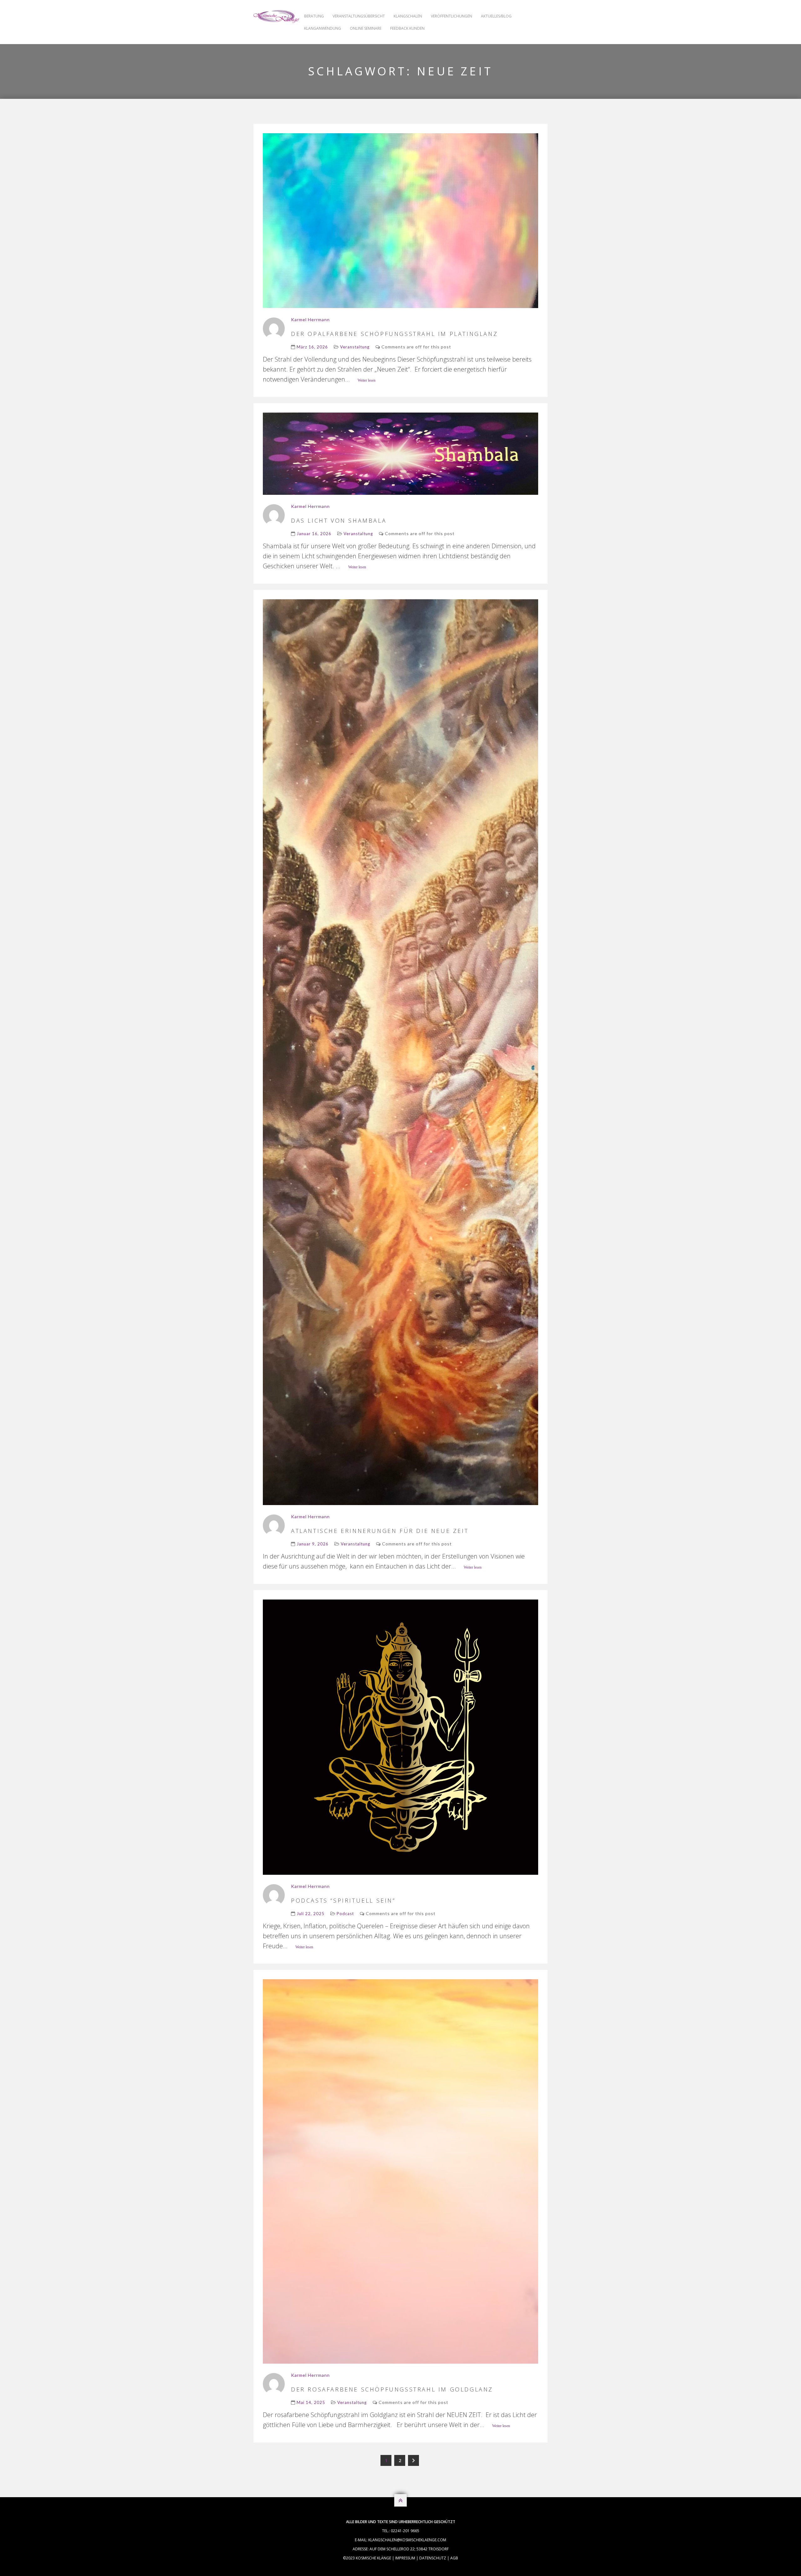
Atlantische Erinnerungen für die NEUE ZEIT (381, 1531)
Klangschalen (408, 16)
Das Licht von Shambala (339, 520)
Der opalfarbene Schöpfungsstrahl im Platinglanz (396, 334)
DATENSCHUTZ (433, 2558)
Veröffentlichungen (452, 16)
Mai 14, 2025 (311, 2402)
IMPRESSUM (405, 2558)
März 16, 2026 (312, 347)
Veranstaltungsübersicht (359, 16)
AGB (454, 2558)
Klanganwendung (323, 28)
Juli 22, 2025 (311, 1914)
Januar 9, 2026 (313, 1544)
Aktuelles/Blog (496, 16)
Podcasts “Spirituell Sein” (343, 1900)
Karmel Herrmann (310, 319)
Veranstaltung (355, 347)
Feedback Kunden (407, 28)
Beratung (314, 16)
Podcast (345, 1914)
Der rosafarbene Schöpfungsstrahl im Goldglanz (392, 2389)
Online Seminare (366, 28)
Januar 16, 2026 (314, 534)
